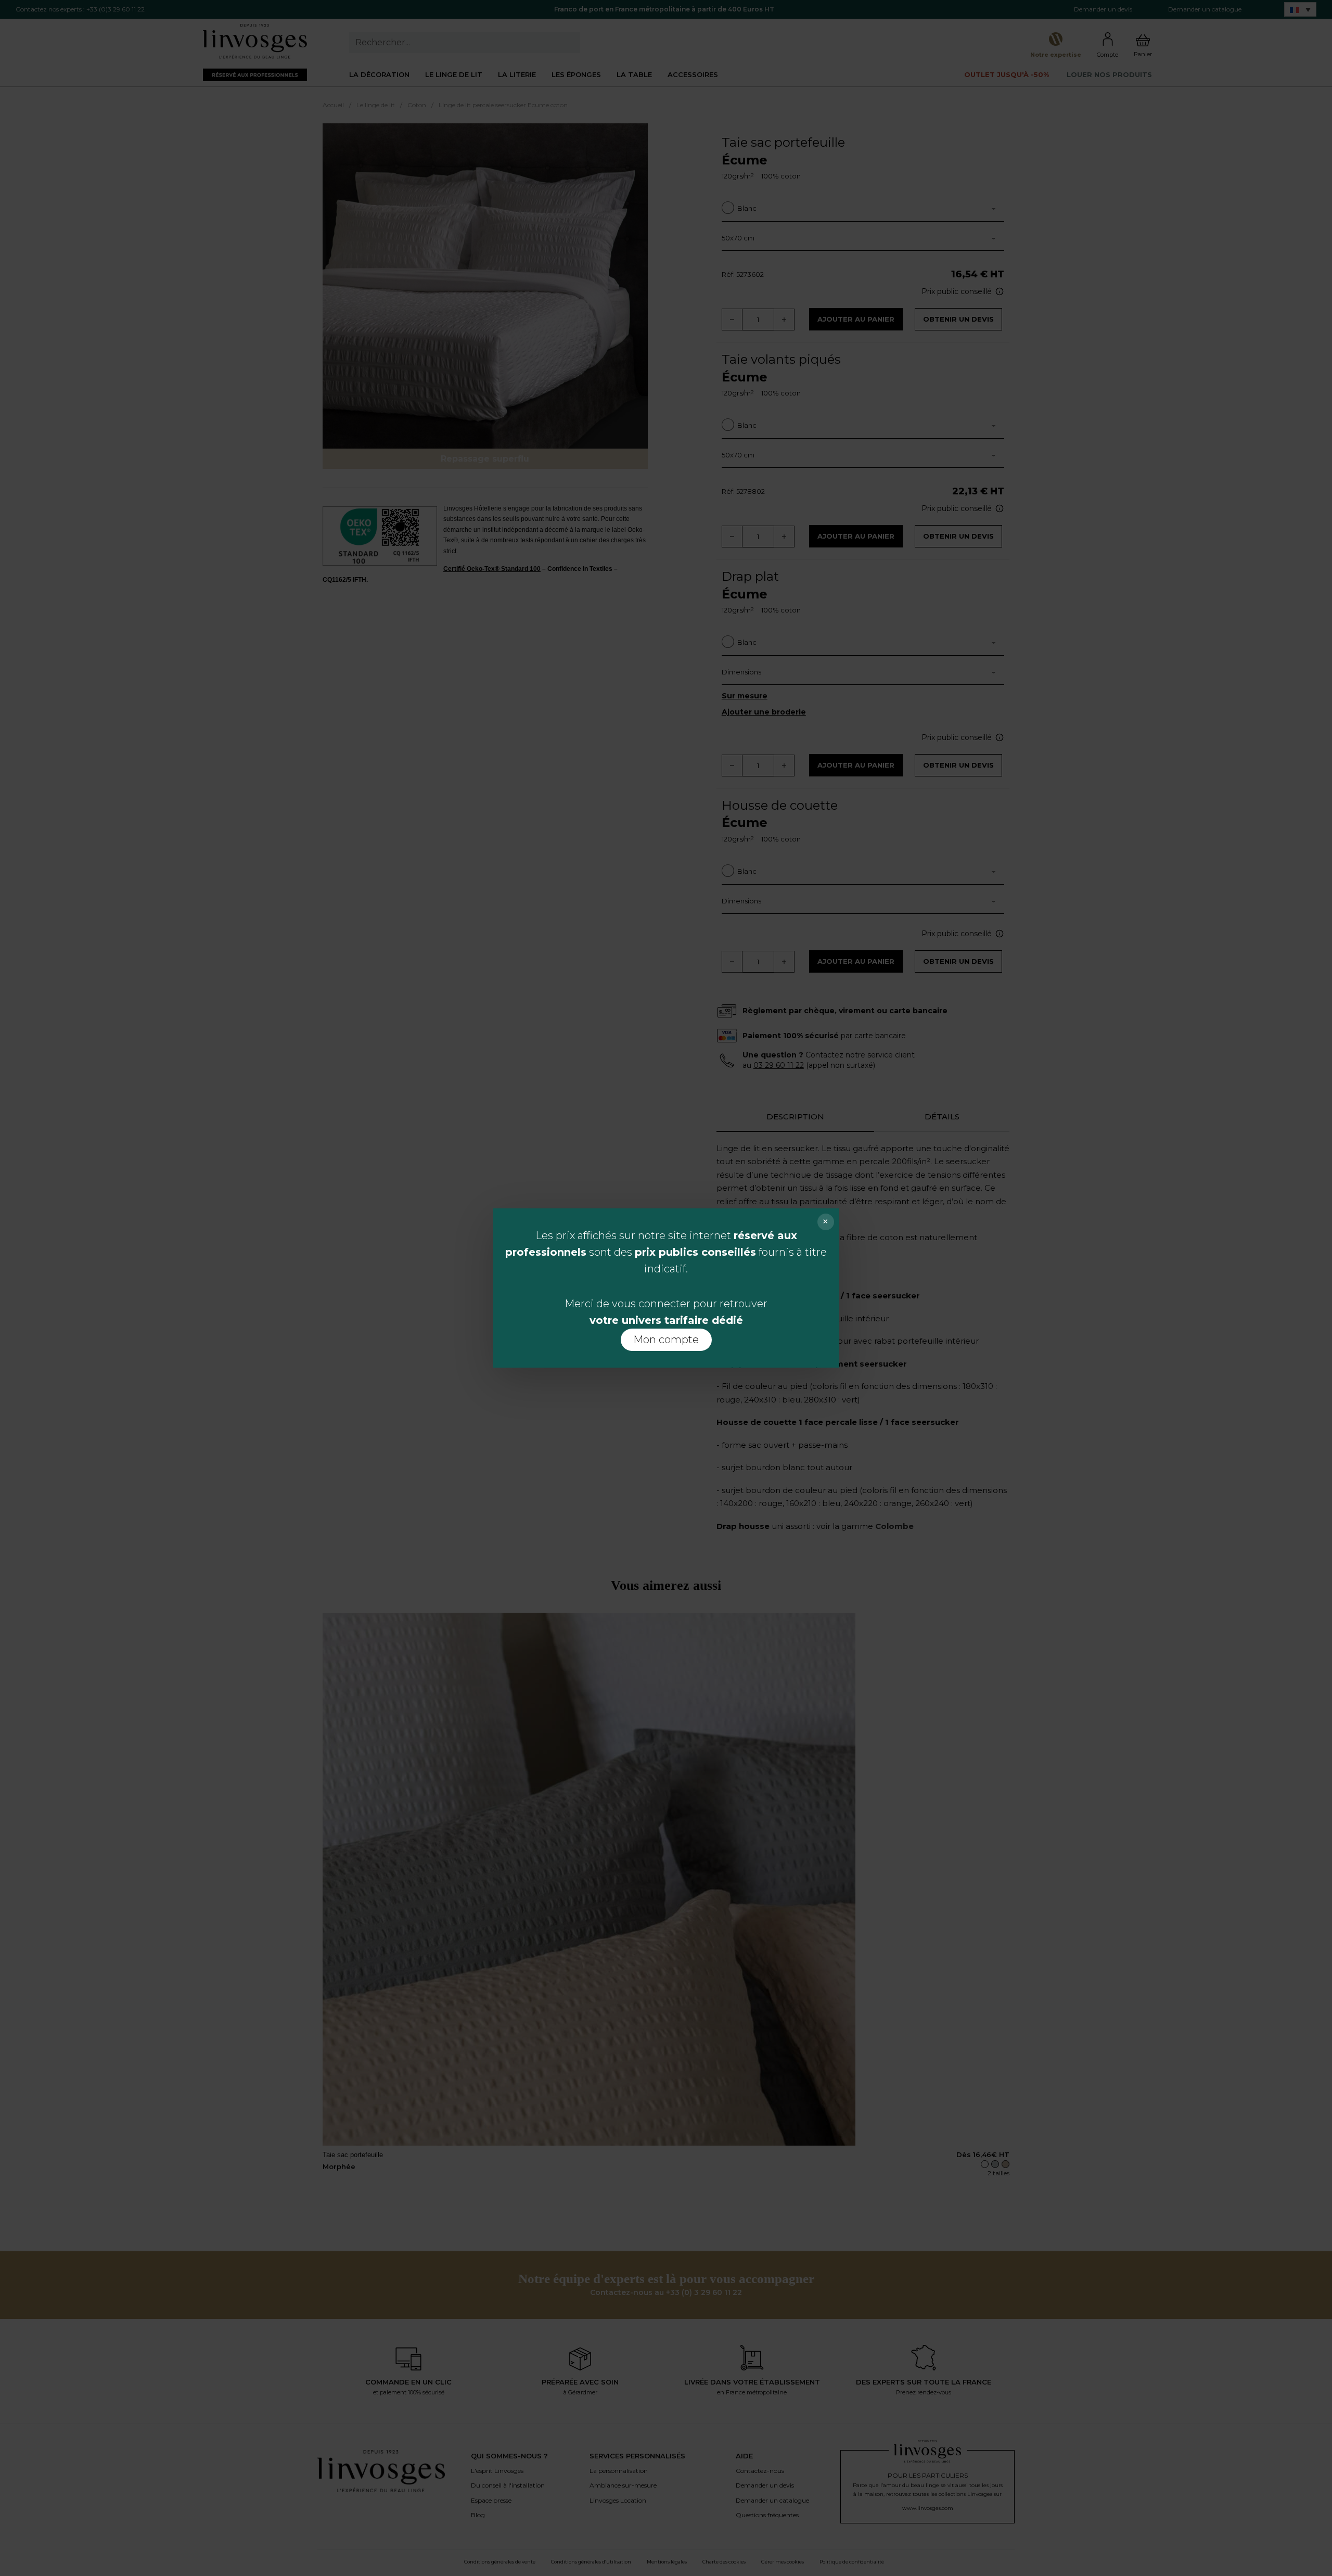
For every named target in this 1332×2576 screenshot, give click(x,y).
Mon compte (666, 1340)
